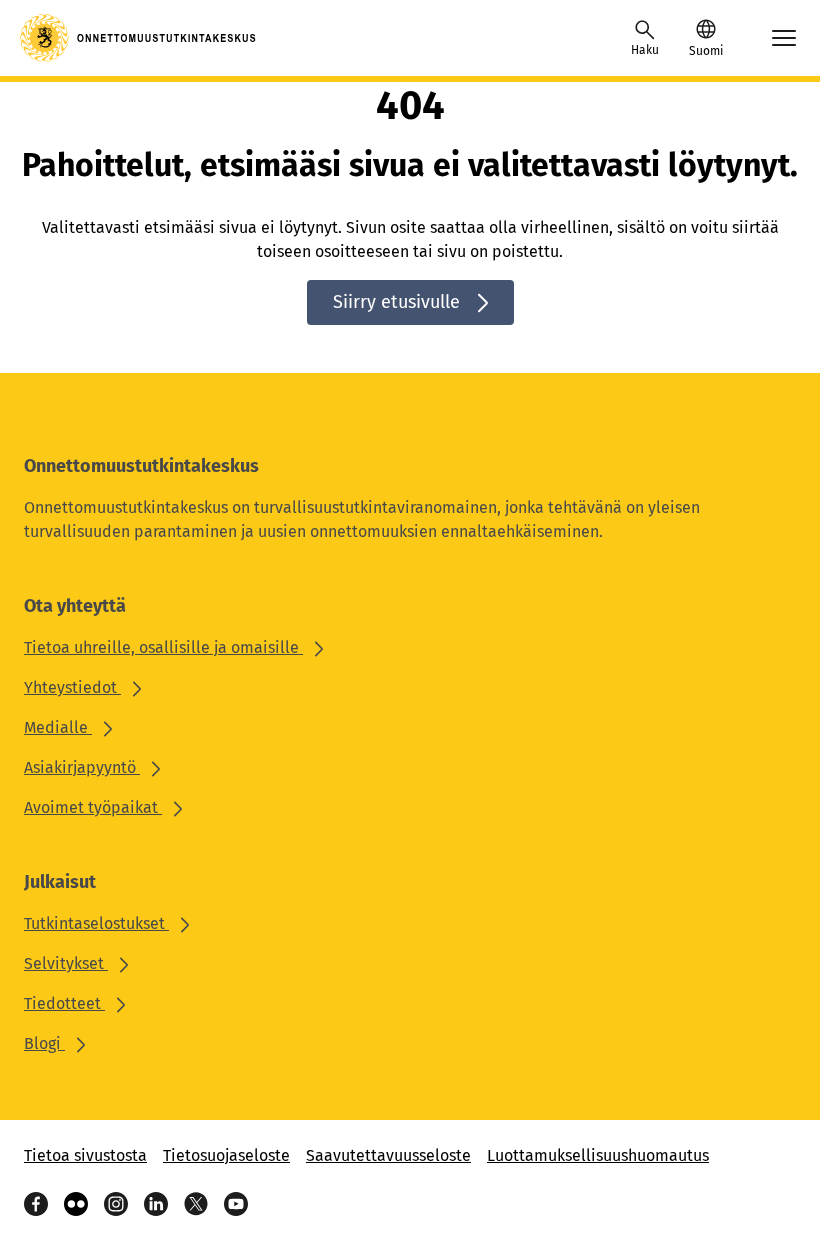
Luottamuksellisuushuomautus (598, 1155)
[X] (196, 1204)
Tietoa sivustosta (85, 1155)
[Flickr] (76, 1204)
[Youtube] (236, 1204)
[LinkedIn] (156, 1204)
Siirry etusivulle (396, 302)
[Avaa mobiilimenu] (784, 38)
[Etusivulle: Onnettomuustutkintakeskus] (139, 38)
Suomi (706, 51)
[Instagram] (116, 1204)
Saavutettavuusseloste (388, 1155)
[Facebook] (36, 1204)
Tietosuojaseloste (226, 1155)
